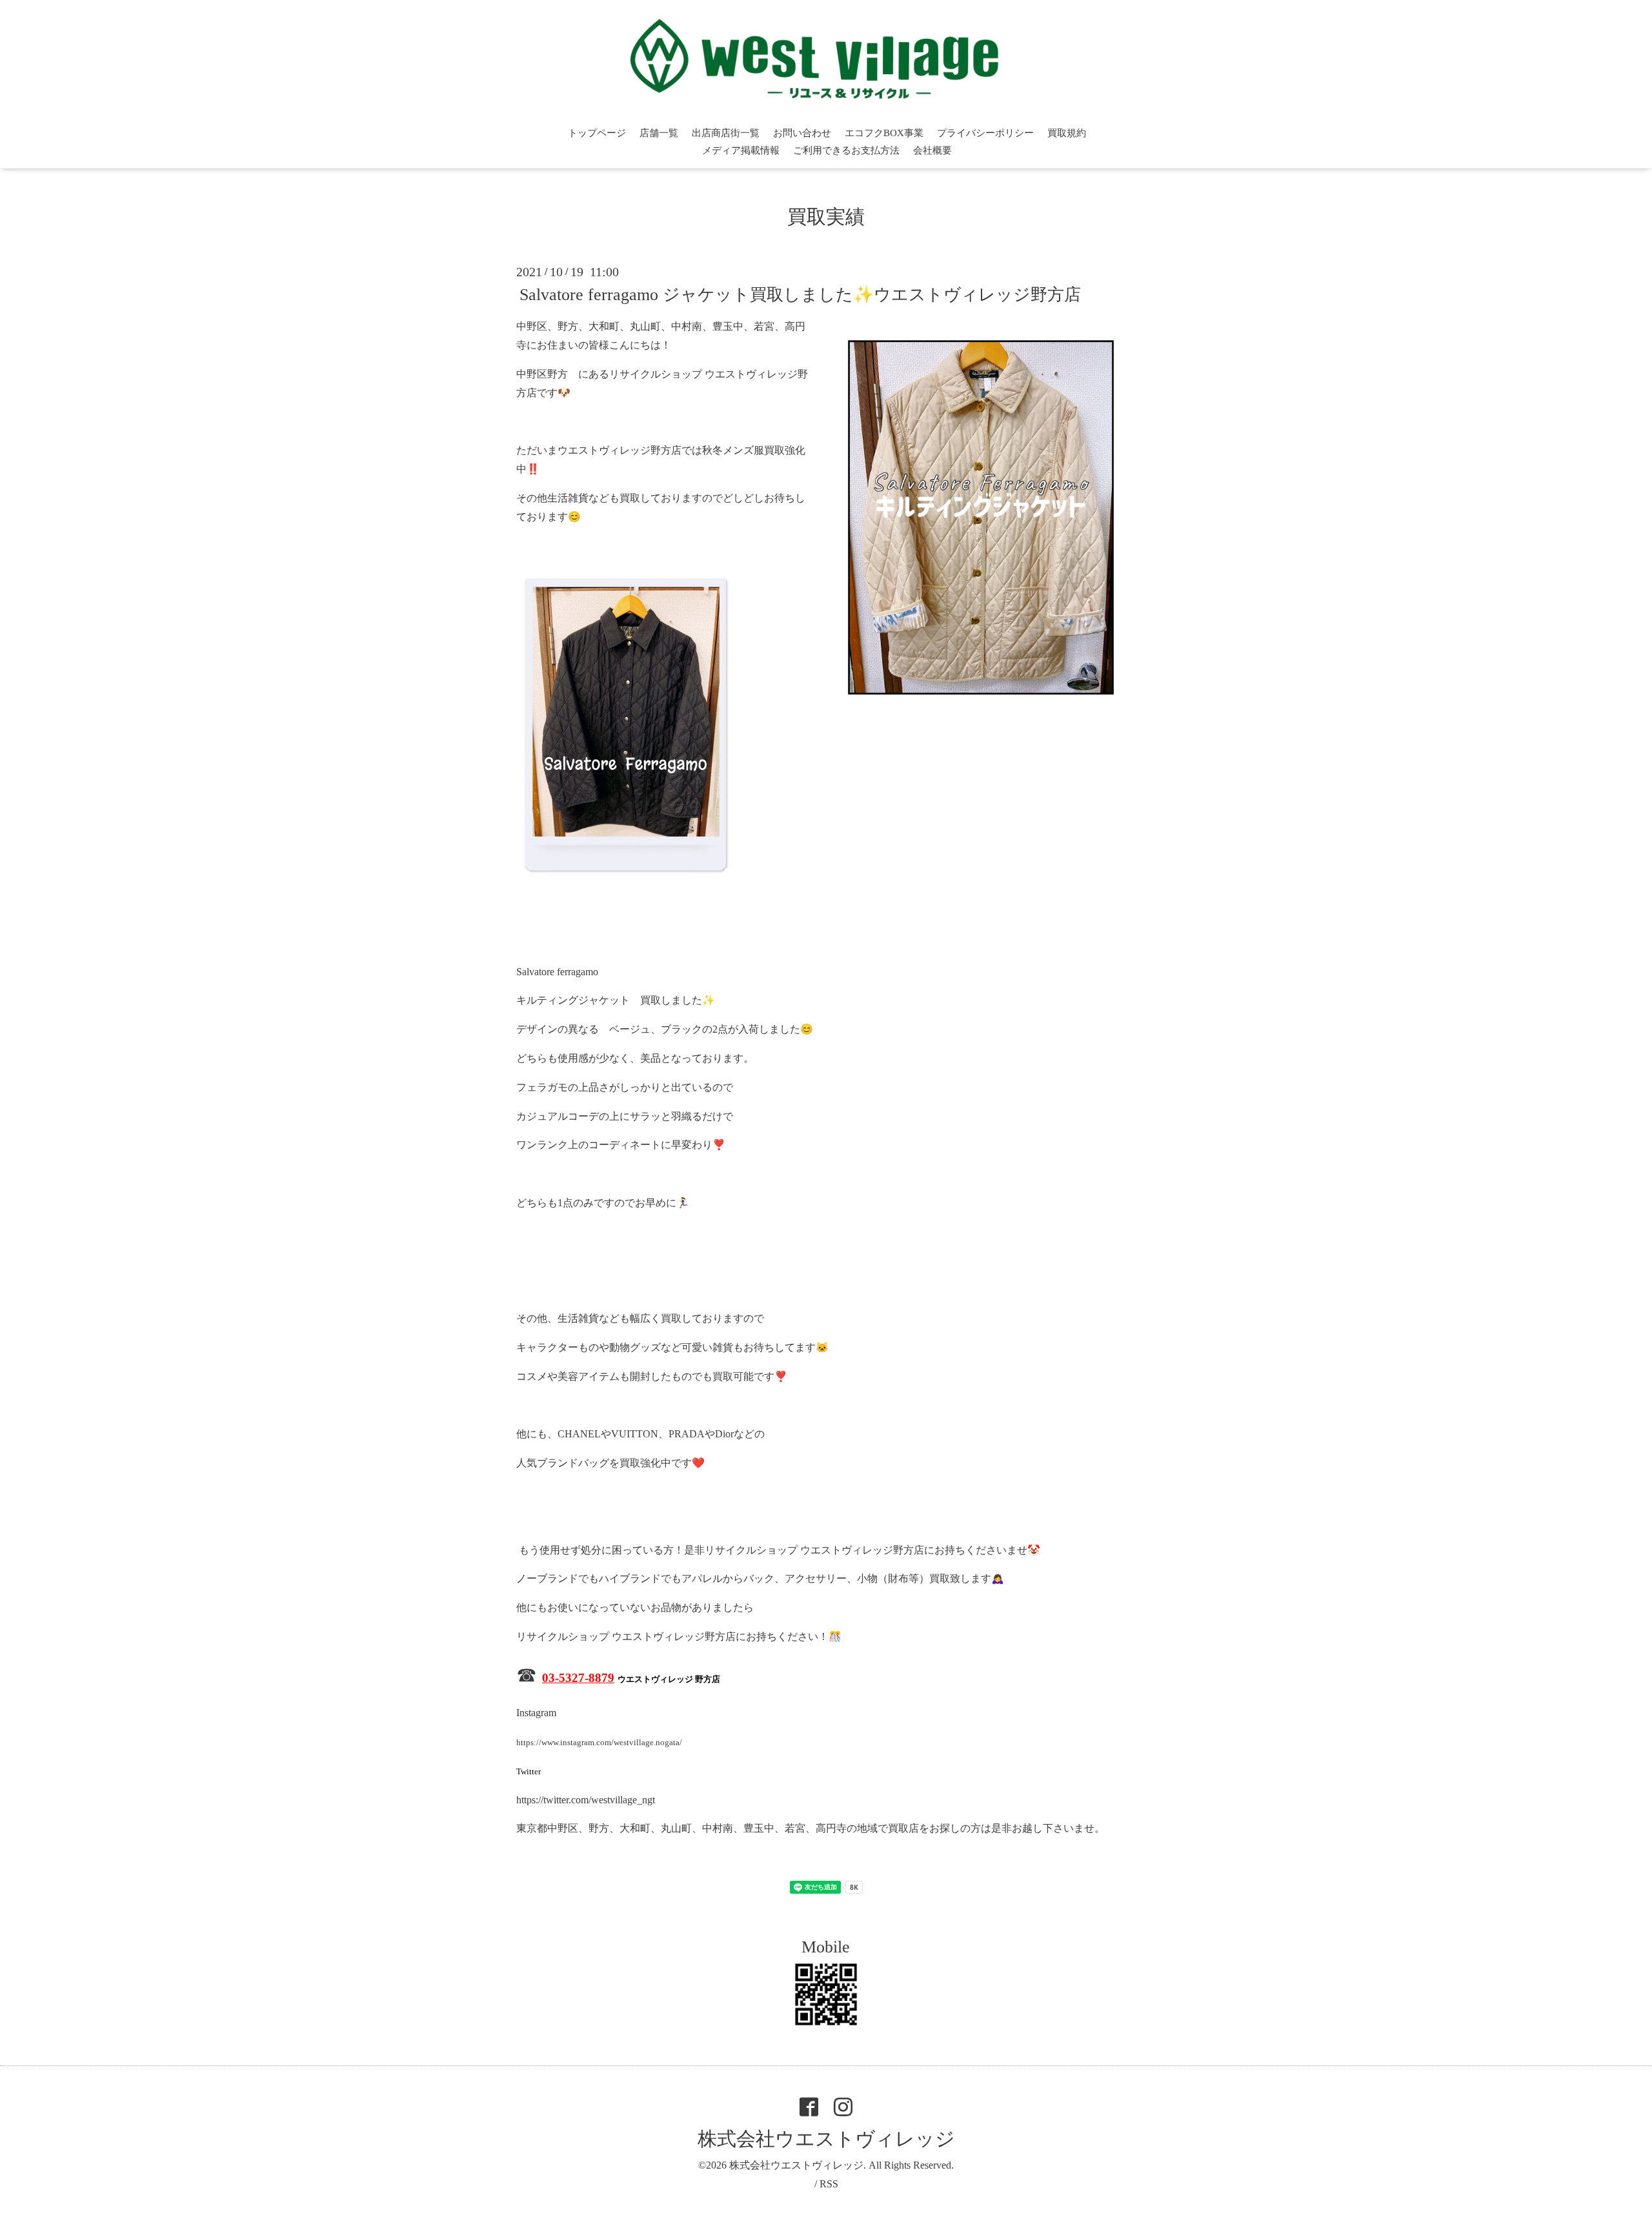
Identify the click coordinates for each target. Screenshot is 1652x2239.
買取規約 (1067, 133)
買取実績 (826, 217)
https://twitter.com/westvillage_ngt (586, 1800)
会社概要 (932, 150)
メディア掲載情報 (741, 150)
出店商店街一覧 (726, 133)
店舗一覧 (659, 133)
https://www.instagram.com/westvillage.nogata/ (599, 1742)
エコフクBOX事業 (884, 133)
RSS (829, 2184)
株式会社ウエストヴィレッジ (826, 2139)
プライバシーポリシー (985, 133)
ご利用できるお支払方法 (846, 150)
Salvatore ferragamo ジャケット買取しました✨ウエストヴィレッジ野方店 (800, 295)
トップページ (597, 133)
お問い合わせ (802, 133)
